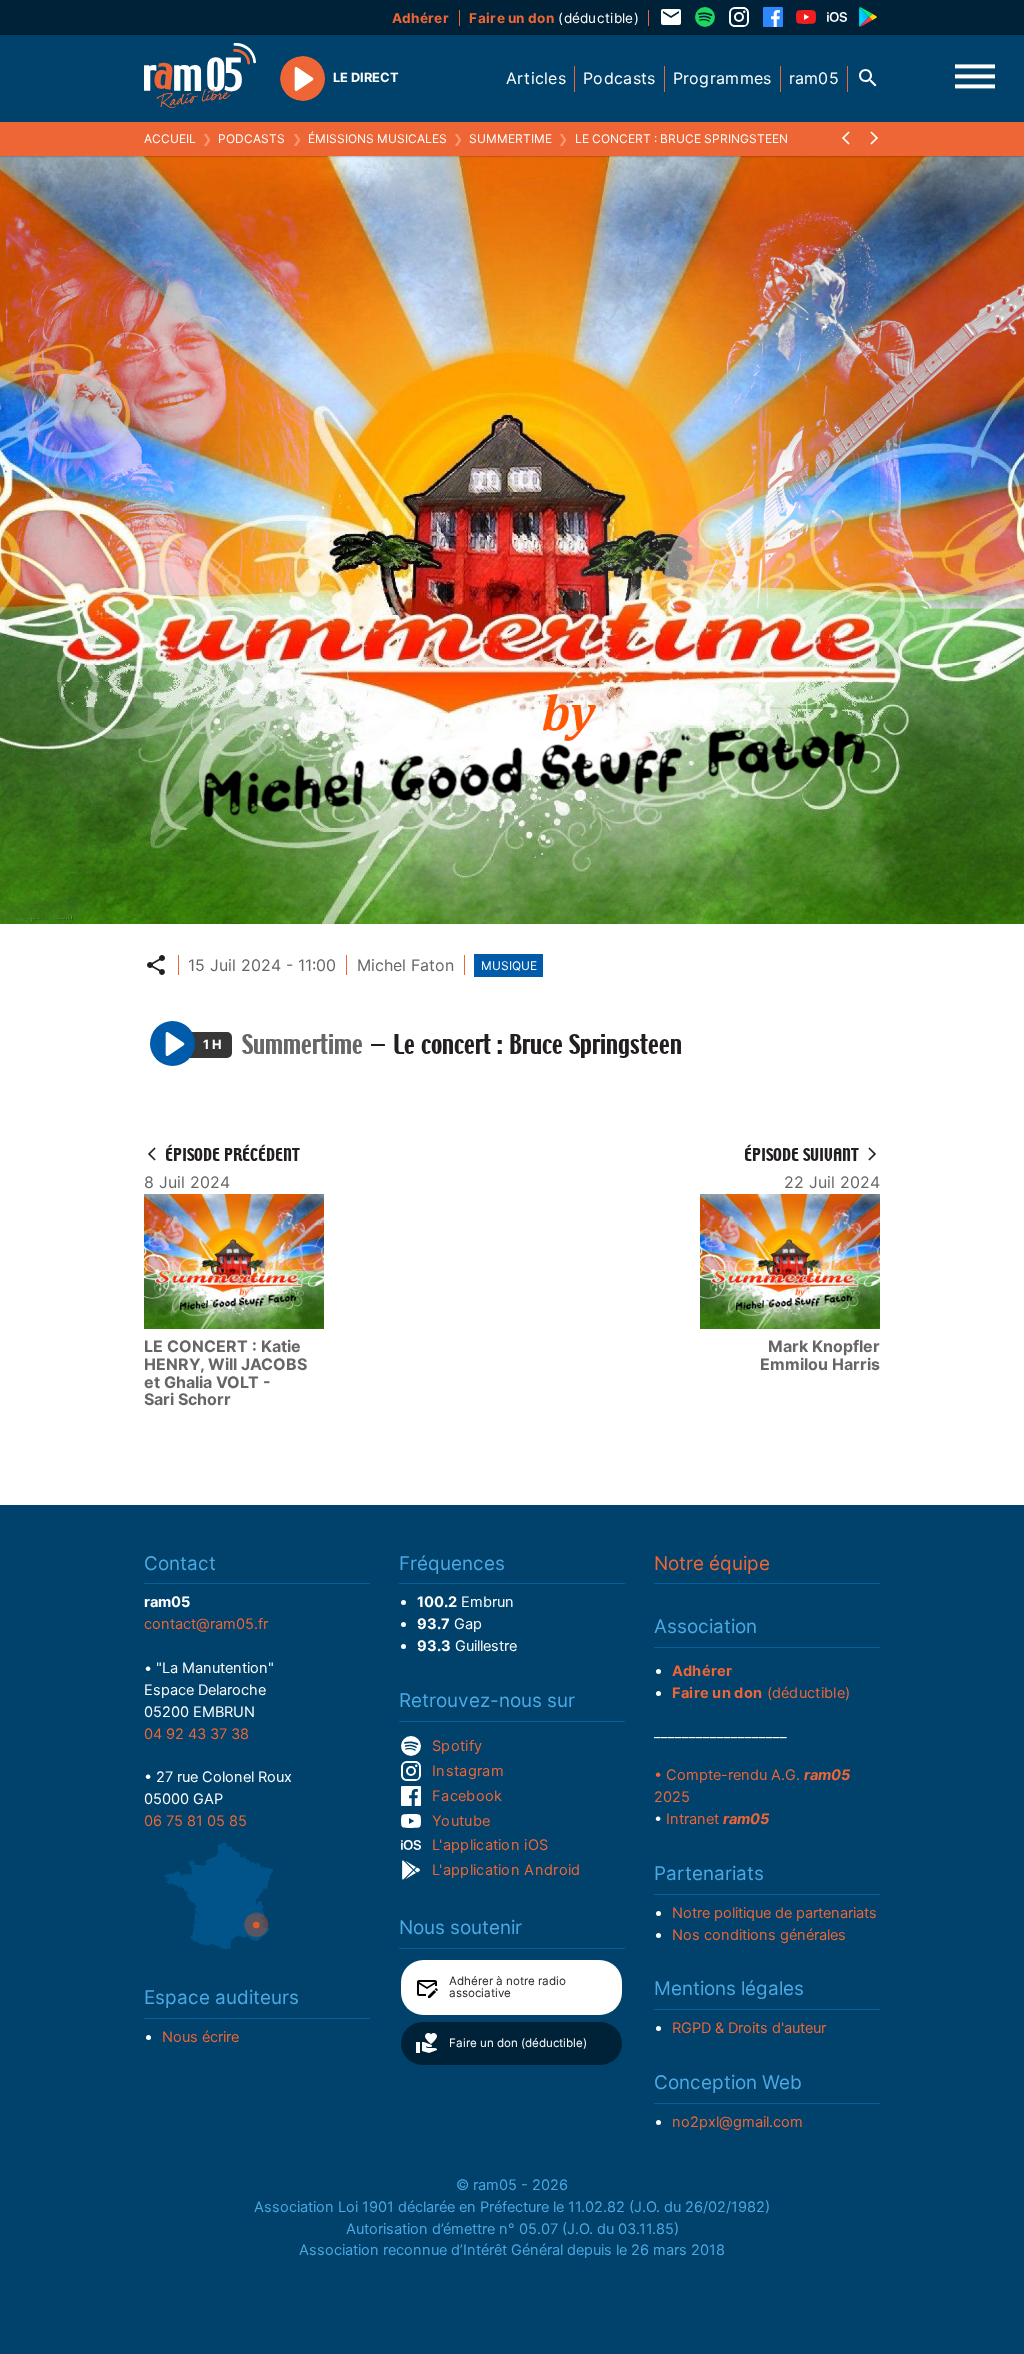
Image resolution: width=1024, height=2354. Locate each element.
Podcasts (251, 138)
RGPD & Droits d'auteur (749, 2028)
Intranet (717, 1819)
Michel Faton (405, 965)
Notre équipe (712, 1563)
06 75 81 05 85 (195, 1821)
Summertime (510, 138)
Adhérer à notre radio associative (507, 1987)
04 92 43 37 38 (196, 1734)
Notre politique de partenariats (774, 1913)
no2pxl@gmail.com (737, 2122)
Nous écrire (200, 2037)
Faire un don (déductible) (518, 2043)
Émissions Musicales (377, 138)
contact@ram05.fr (206, 1624)
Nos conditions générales (759, 1935)
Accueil (170, 138)
